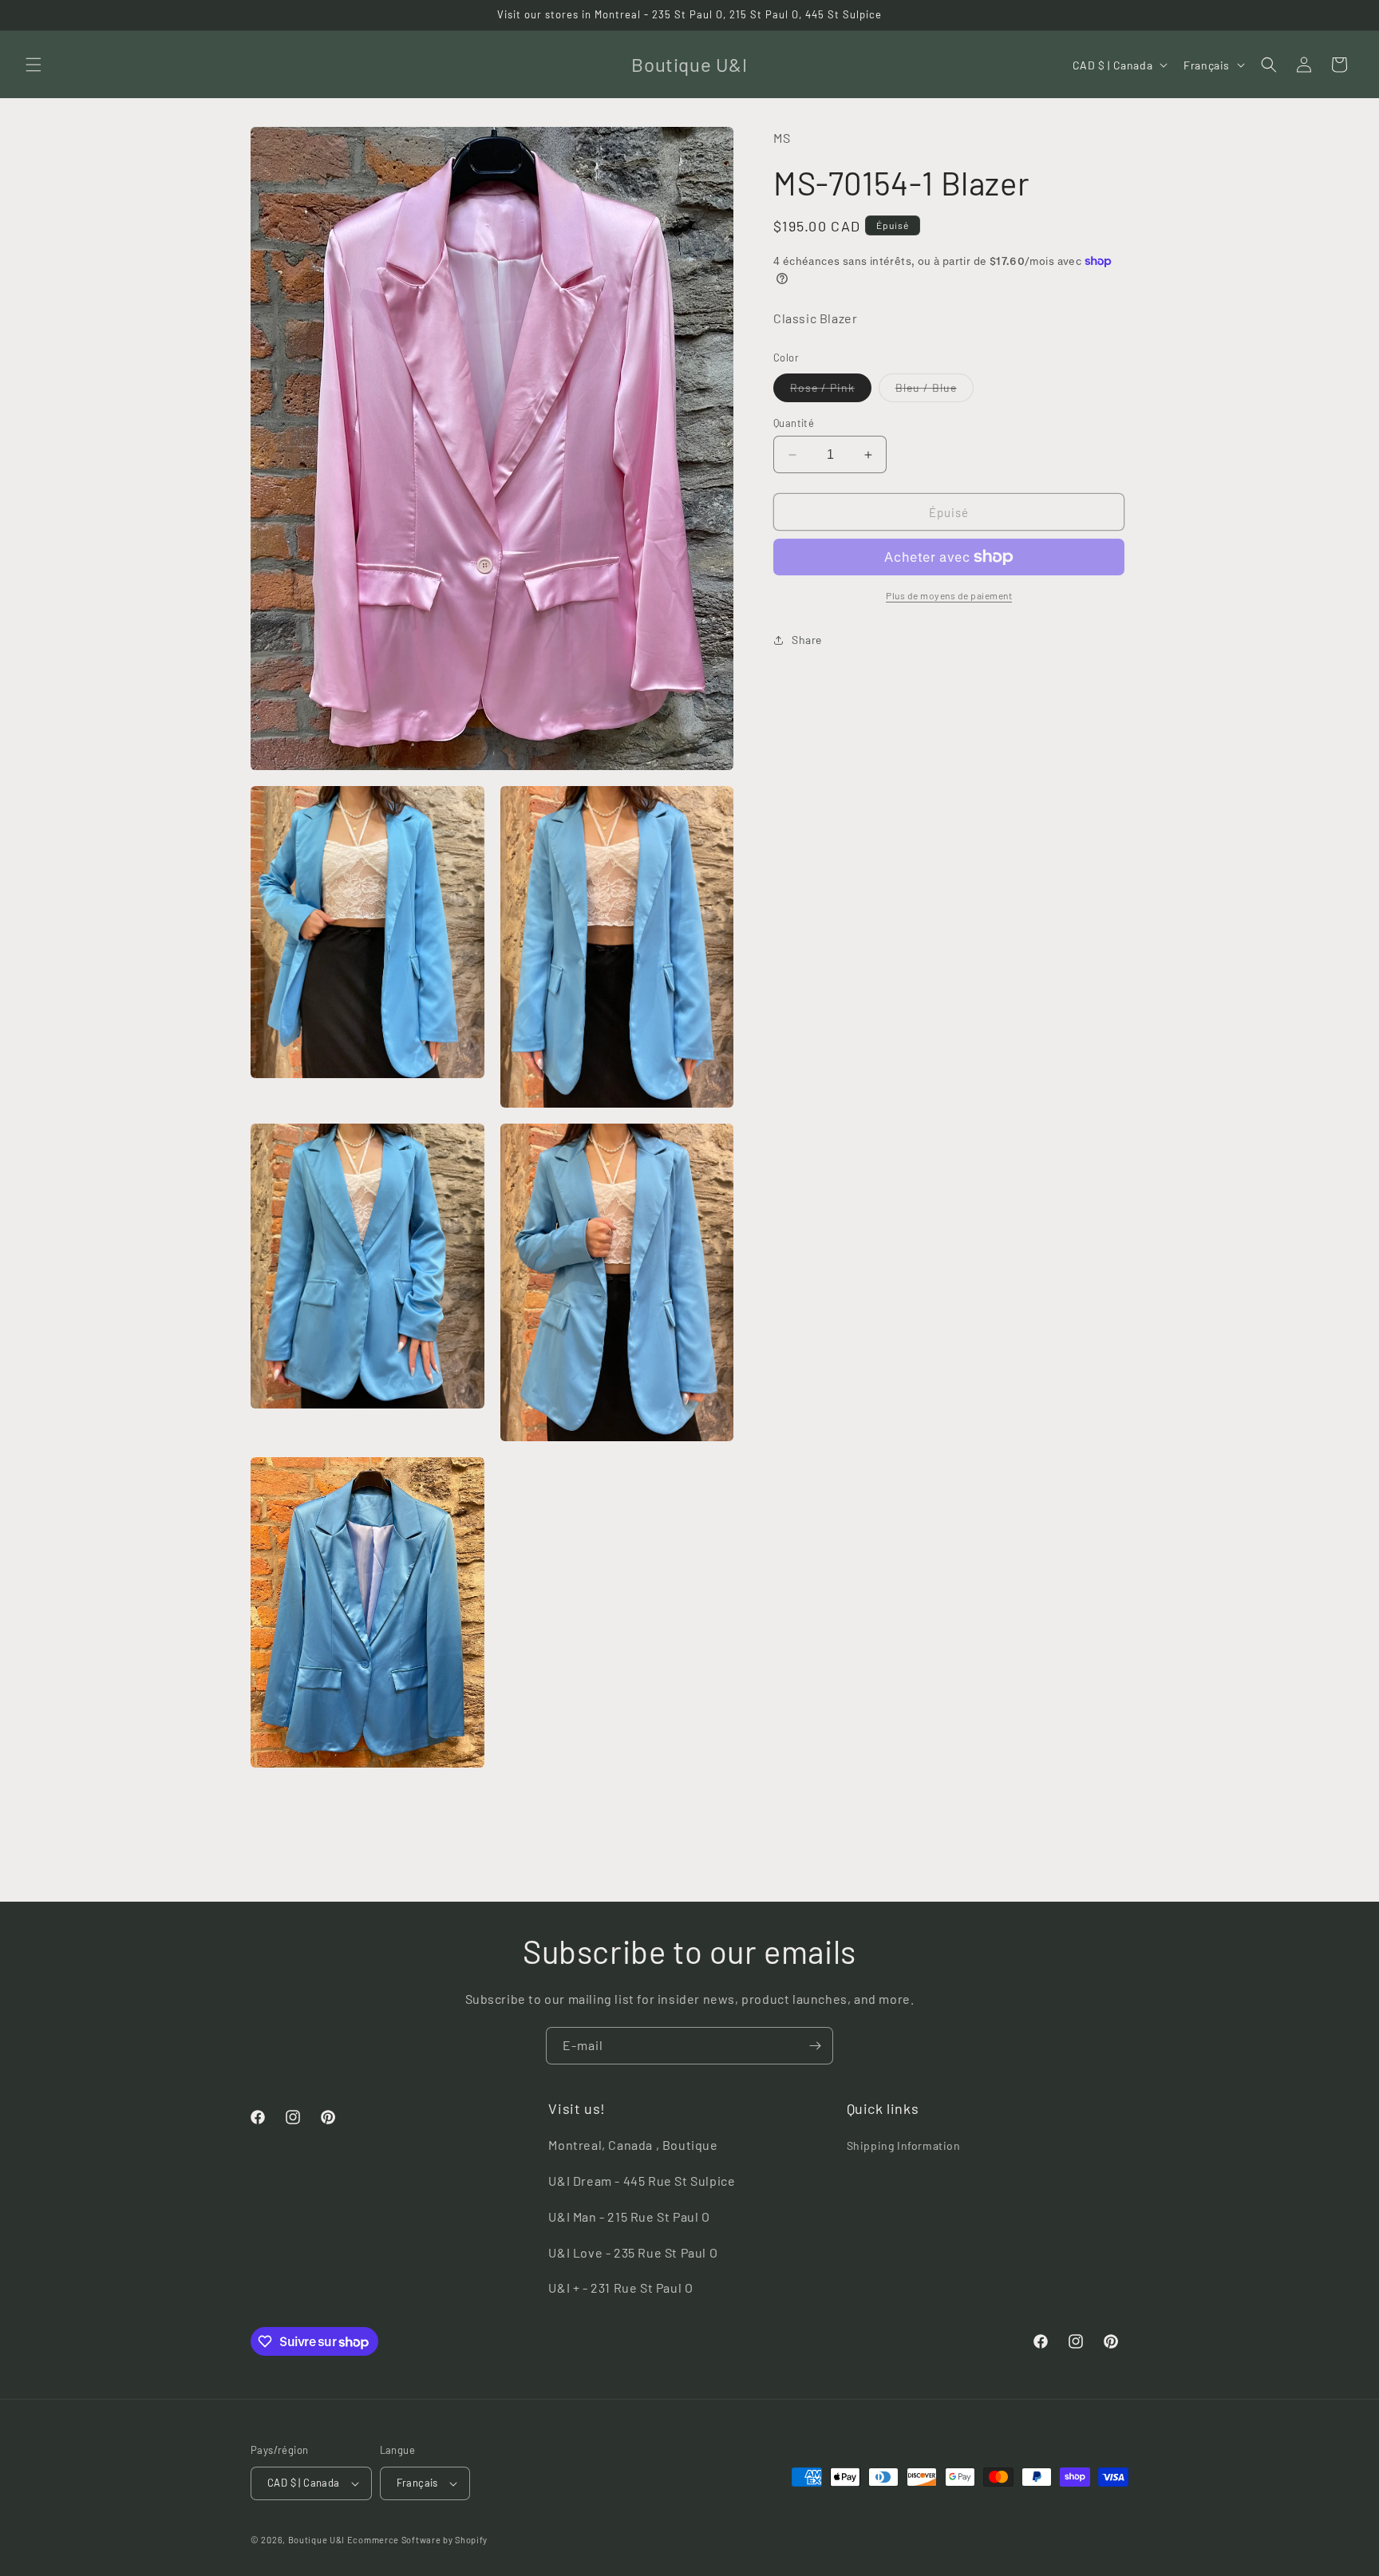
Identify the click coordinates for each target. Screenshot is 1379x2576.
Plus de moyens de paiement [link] (949, 595)
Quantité (794, 423)
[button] (34, 65)
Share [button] (807, 640)
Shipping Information (904, 2145)
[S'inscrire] (815, 2046)
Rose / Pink (831, 391)
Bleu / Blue (934, 391)
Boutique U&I (316, 2540)
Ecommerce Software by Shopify (417, 2540)
